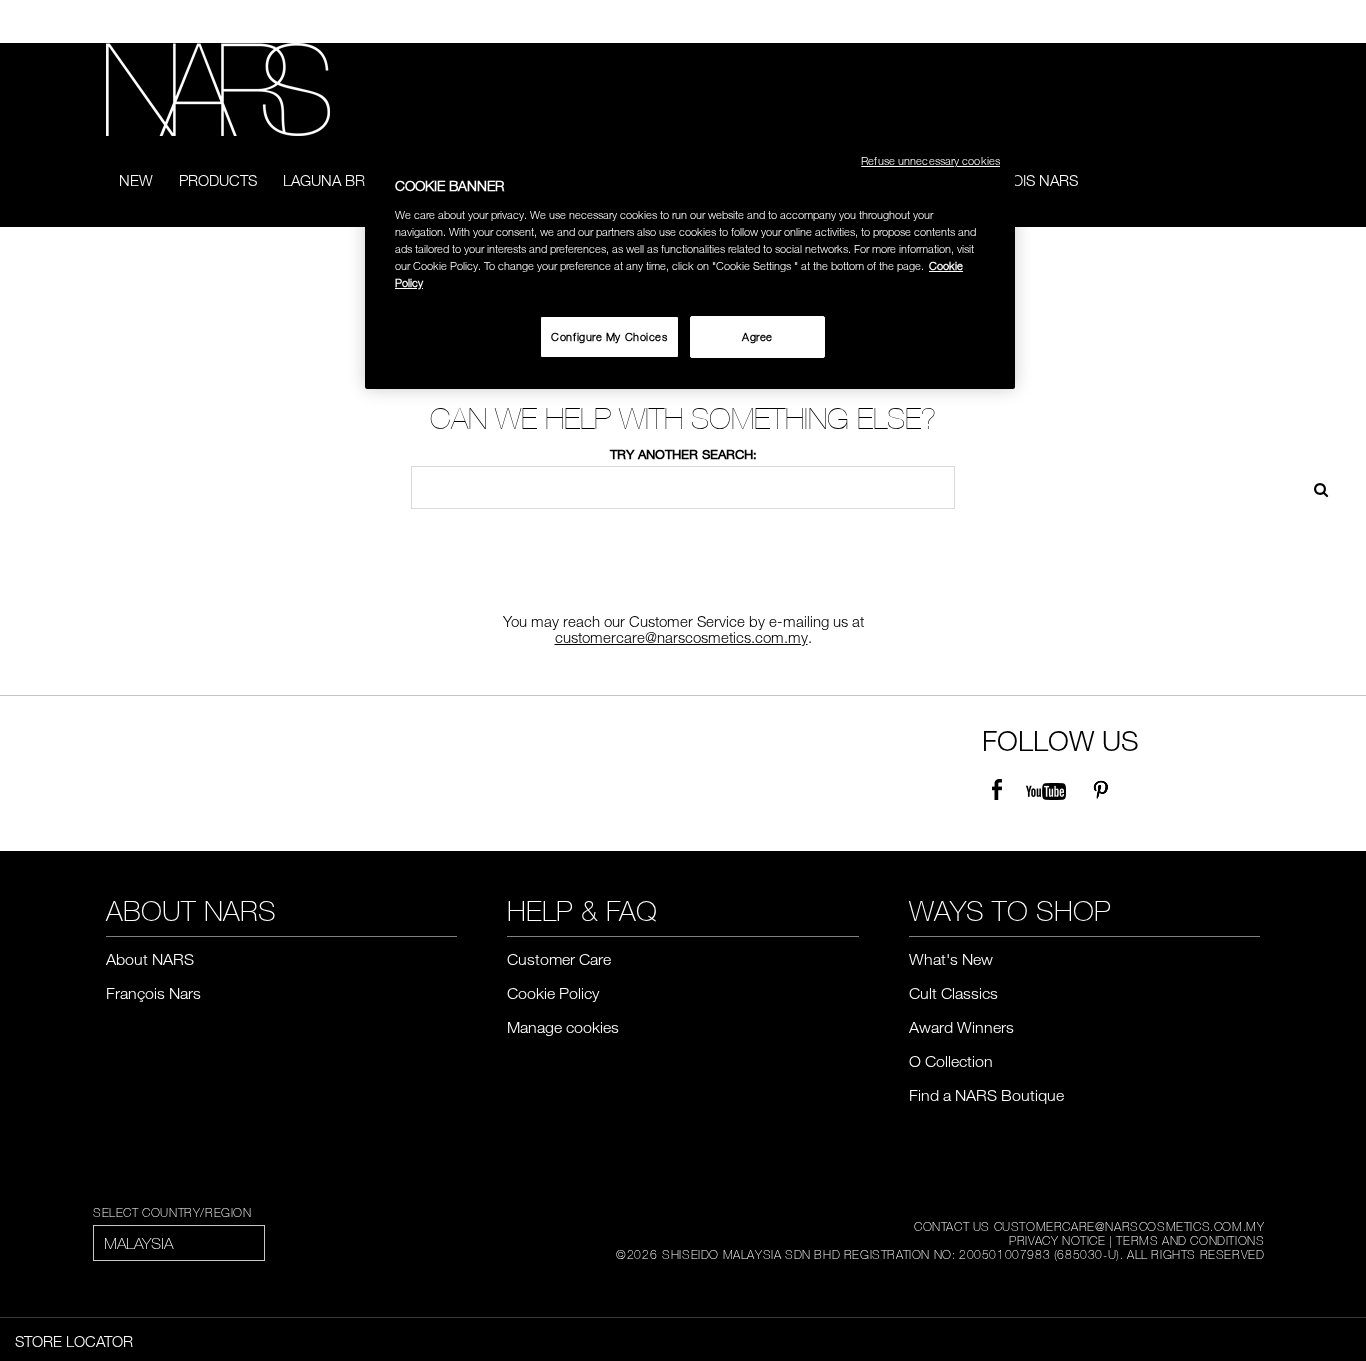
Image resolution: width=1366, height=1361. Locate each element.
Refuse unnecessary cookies (930, 160)
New (136, 180)
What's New (951, 959)
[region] (690, 262)
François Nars (1020, 180)
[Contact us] (1221, 21)
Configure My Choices (609, 336)
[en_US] (1314, 487)
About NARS (150, 959)
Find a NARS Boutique (986, 1095)
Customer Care (559, 959)
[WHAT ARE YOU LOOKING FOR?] (1247, 181)
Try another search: (683, 454)
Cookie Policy (553, 993)
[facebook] (997, 791)
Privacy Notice (1057, 1240)
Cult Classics (953, 993)
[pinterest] (1100, 791)
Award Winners (961, 1027)
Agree (757, 336)
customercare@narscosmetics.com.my (681, 637)
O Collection (951, 1061)
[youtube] (1046, 791)
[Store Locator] (1251, 22)
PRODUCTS (218, 180)
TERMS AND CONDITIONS (1190, 1240)
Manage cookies (563, 1027)
